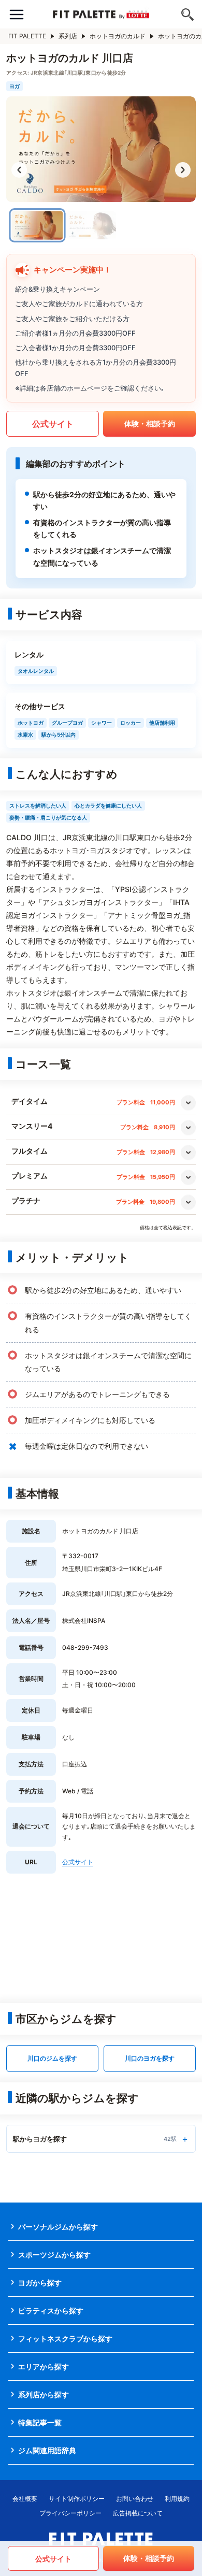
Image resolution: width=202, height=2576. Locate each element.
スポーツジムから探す (54, 2255)
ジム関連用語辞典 (47, 2450)
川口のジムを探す (52, 2058)
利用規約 (177, 2499)
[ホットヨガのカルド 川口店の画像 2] (91, 225)
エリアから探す (44, 2366)
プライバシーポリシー (70, 2513)
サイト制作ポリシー (77, 2499)
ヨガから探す (40, 2283)
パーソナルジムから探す (58, 2227)
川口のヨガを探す (150, 2058)
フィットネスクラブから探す (65, 2338)
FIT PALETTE (27, 36)
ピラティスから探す (51, 2311)
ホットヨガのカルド (118, 36)
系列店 (68, 36)
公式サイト (53, 424)
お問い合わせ (135, 2499)
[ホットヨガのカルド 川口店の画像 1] (38, 226)
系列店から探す (44, 2394)
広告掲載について (138, 2513)
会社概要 (25, 2499)
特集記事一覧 (40, 2422)
